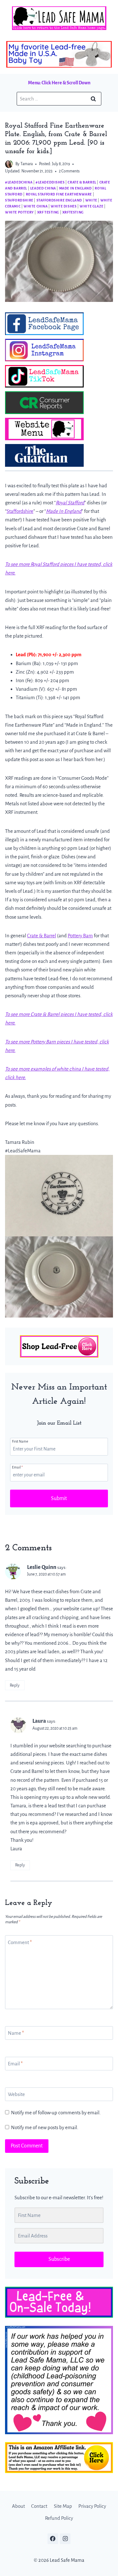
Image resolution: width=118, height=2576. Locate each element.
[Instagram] (65, 2539)
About (18, 2506)
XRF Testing (48, 212)
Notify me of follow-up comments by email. (56, 2113)
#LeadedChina (19, 182)
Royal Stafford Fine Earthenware (59, 194)
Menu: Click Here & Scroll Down (59, 83)
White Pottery (20, 212)
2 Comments (69, 171)
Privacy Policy (92, 2506)
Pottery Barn (80, 936)
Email (17, 1467)
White (91, 200)
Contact (39, 2506)
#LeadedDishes (50, 182)
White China (36, 206)
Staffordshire (19, 200)
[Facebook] (53, 2539)
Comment (20, 1942)
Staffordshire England (59, 200)
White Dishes (64, 206)
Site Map (63, 2506)
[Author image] (9, 164)
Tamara (27, 164)
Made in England (76, 188)
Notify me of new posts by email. (45, 2127)
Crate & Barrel (82, 182)
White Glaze (92, 206)
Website (16, 2094)
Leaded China (43, 188)
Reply (15, 1685)
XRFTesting (73, 212)
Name (16, 2033)
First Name (20, 1441)
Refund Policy (59, 2518)
